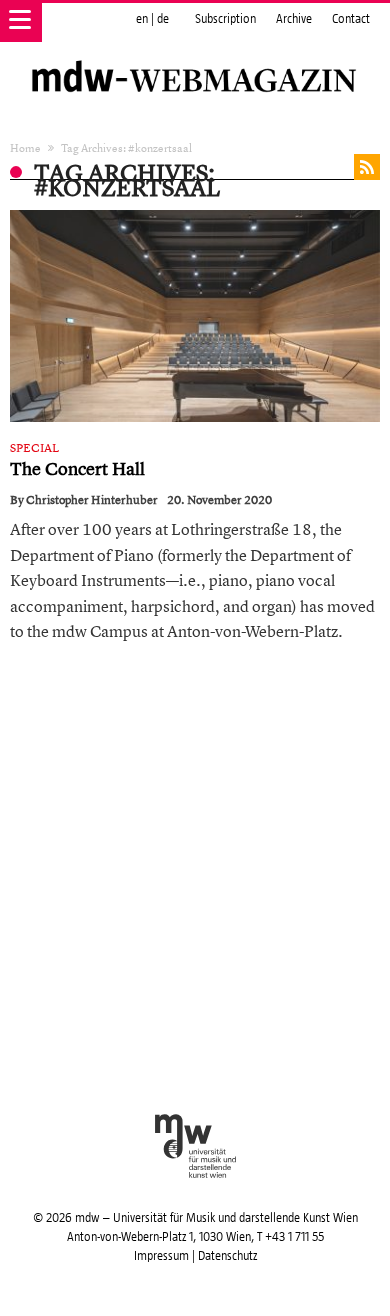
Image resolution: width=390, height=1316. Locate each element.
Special (34, 448)
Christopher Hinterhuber (92, 500)
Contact (351, 19)
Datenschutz (227, 1256)
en (142, 19)
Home (25, 147)
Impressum (161, 1256)
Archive (294, 19)
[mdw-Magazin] (195, 55)
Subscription (225, 19)
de (163, 19)
